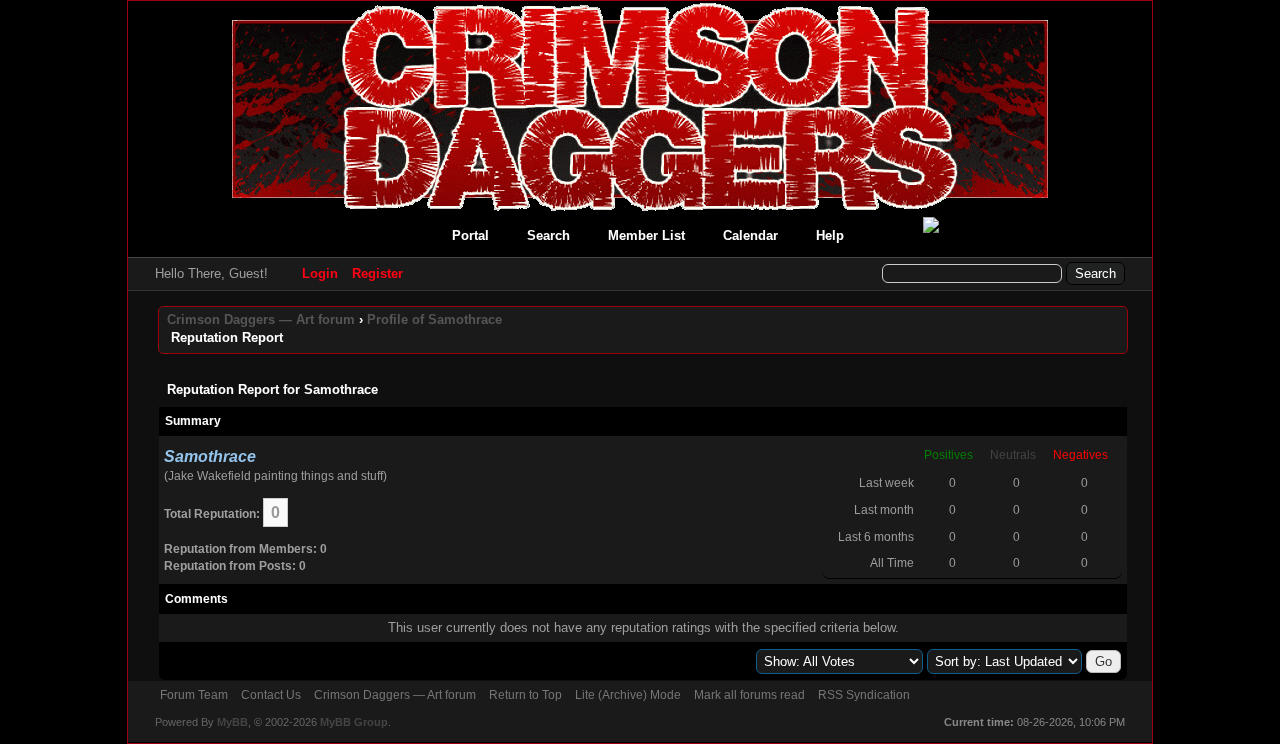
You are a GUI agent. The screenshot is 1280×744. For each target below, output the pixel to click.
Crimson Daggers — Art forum (261, 319)
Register (377, 273)
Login (320, 273)
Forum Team (194, 695)
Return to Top (525, 695)
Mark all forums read (749, 695)
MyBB (232, 722)
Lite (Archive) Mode (628, 695)
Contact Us (271, 695)
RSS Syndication (864, 695)
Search (548, 235)
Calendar (750, 235)
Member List (646, 235)
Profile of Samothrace (434, 319)
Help (830, 235)
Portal (470, 235)
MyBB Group (354, 722)
